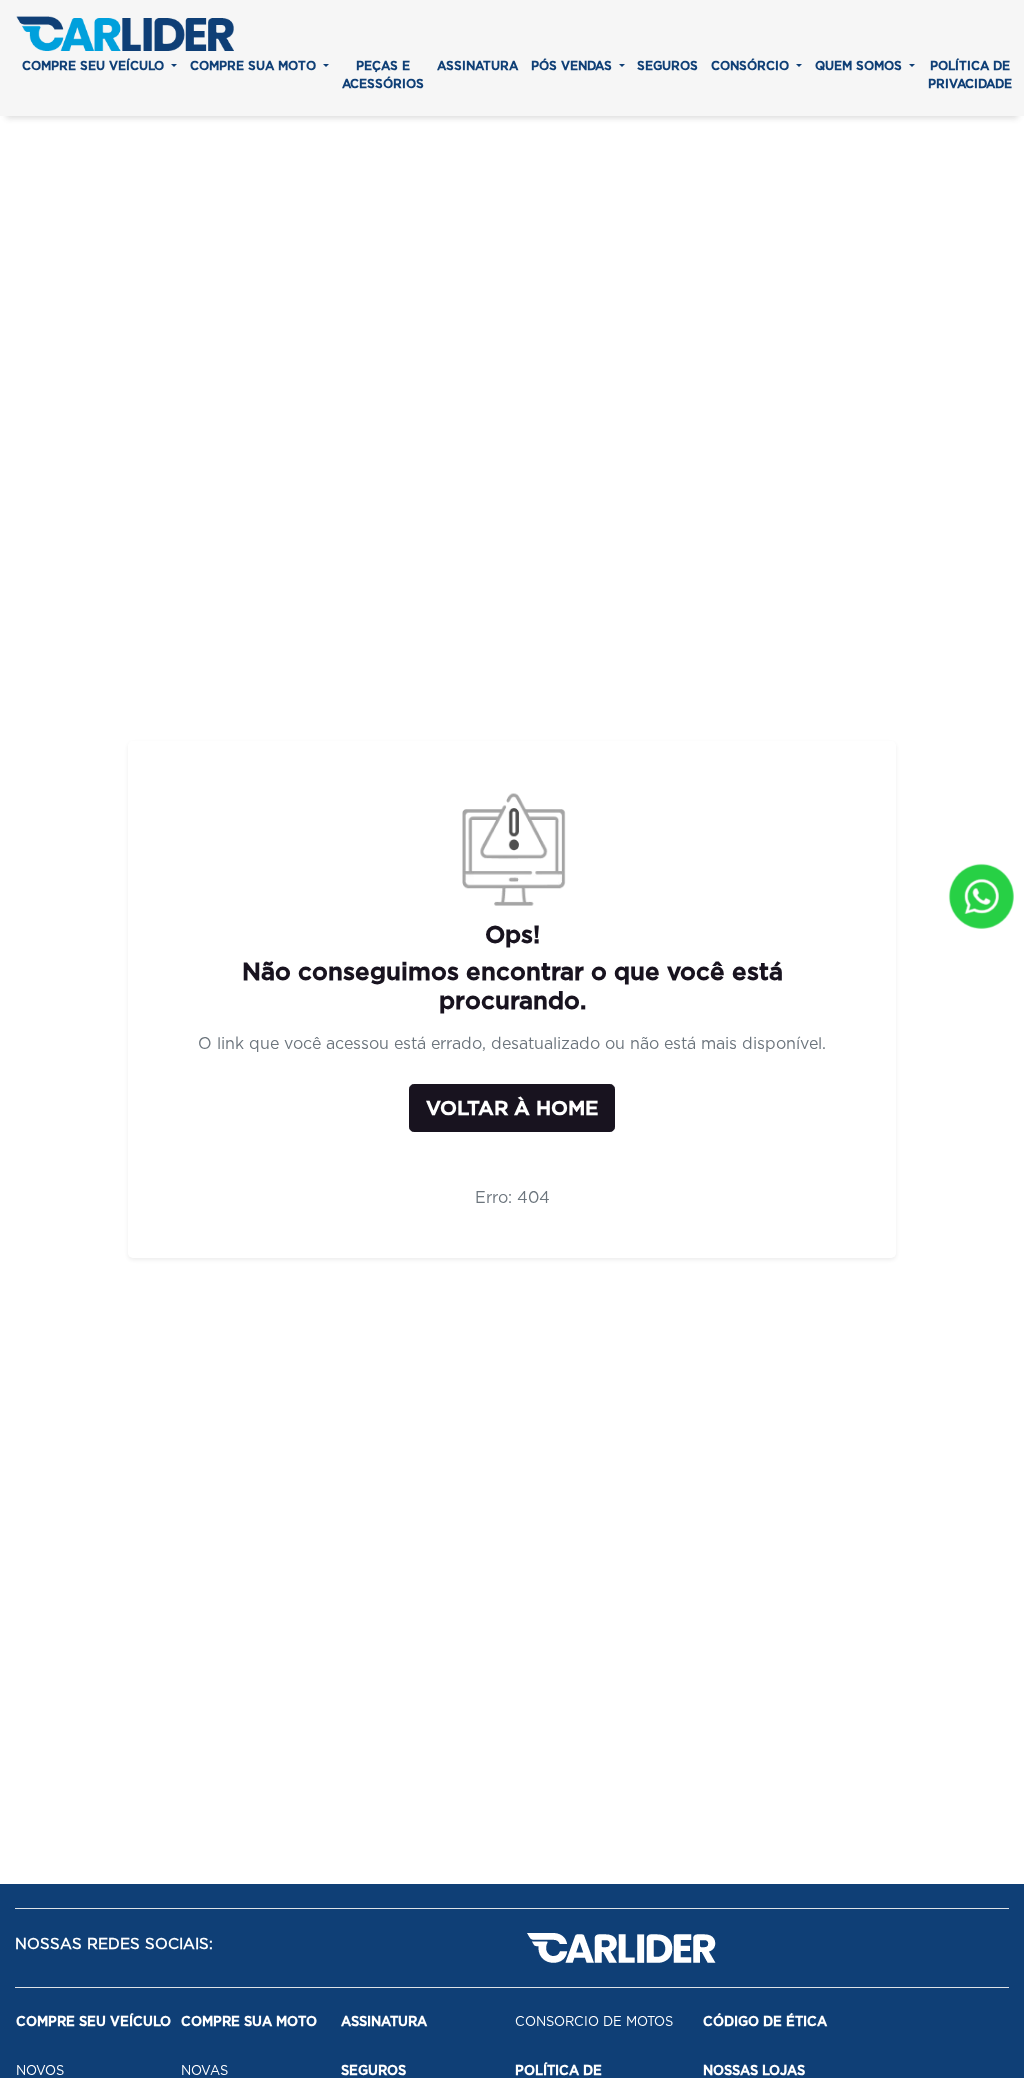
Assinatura (477, 65)
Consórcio (752, 65)
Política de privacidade (970, 74)
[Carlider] (125, 33)
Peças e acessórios (383, 74)
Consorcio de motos (594, 2021)
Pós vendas (573, 65)
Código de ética (765, 2021)
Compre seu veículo (95, 65)
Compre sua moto (255, 65)
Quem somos (860, 65)
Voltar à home (512, 1108)
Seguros (667, 65)
